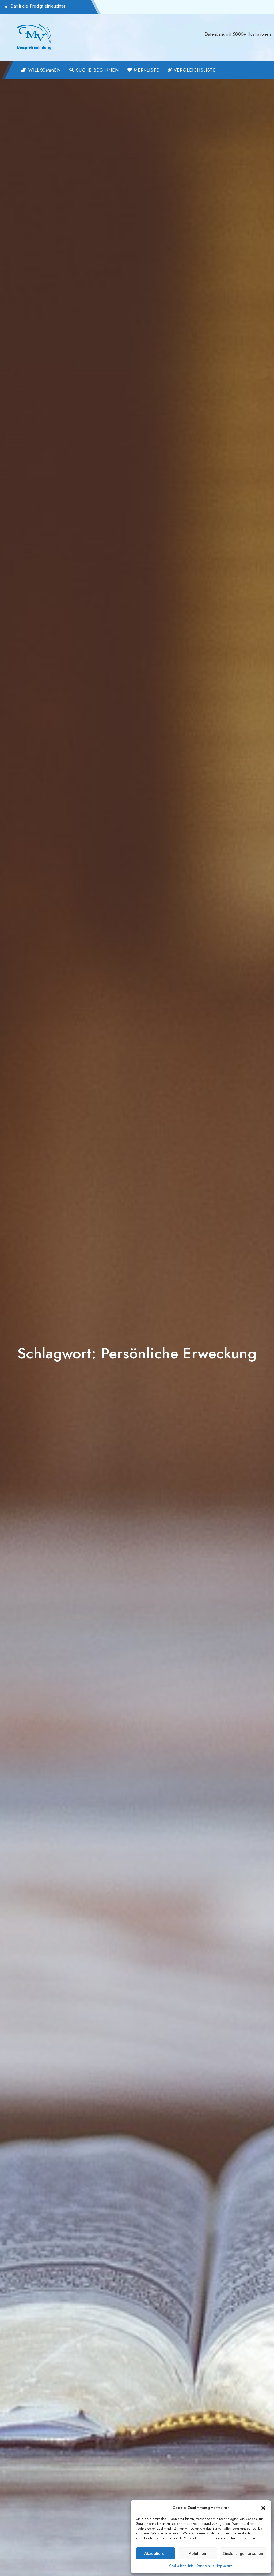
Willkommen (44, 70)
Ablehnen (197, 2553)
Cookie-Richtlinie (181, 2566)
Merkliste (146, 70)
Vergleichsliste (194, 70)
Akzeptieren (155, 2553)
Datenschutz (205, 2566)
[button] (263, 2508)
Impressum (225, 2566)
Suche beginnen (96, 70)
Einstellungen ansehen (243, 2553)
